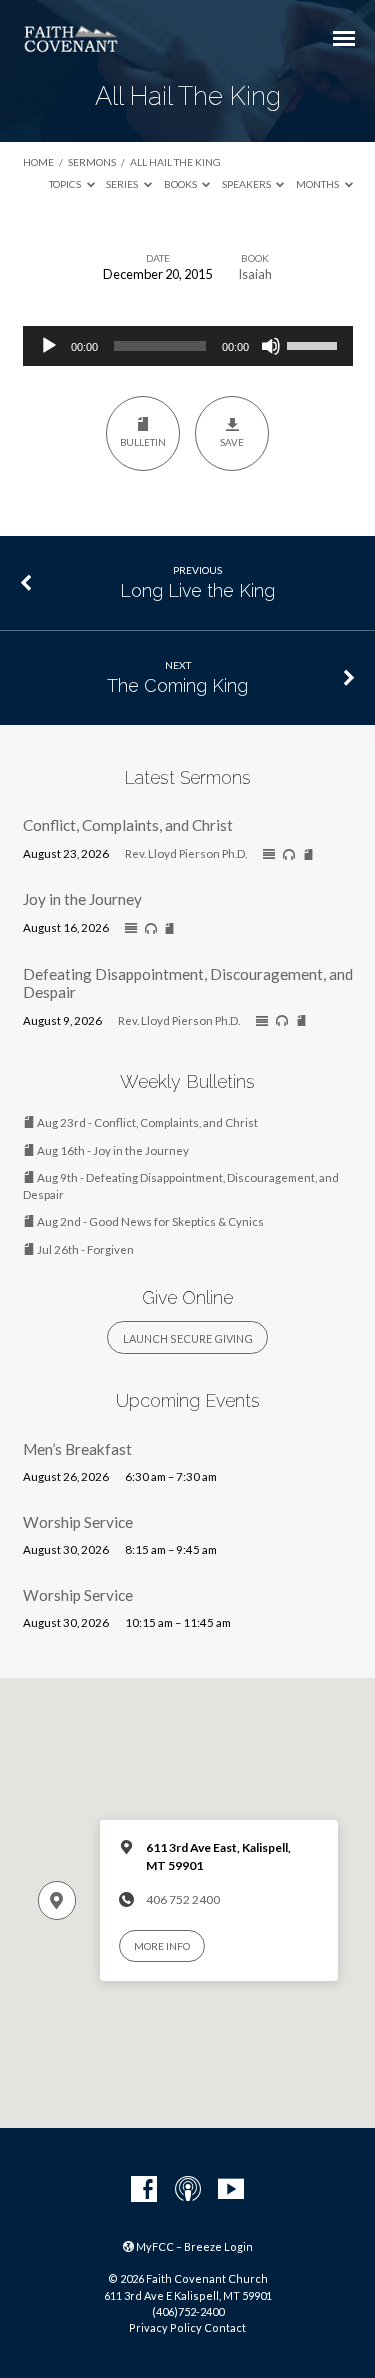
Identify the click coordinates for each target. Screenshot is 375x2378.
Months (318, 184)
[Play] (49, 346)
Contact (225, 2327)
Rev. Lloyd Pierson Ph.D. (186, 853)
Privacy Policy (165, 2327)
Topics (66, 184)
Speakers (247, 184)
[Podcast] (188, 2190)
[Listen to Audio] (289, 855)
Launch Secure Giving (188, 1338)
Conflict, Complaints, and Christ (128, 825)
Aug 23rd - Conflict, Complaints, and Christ (146, 1122)
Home (38, 162)
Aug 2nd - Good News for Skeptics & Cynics (149, 1221)
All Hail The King (175, 162)
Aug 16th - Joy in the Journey (112, 1150)
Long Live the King (197, 590)
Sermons (92, 162)
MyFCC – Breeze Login (193, 2246)
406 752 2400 (183, 1899)
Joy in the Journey (82, 899)
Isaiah (255, 274)
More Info (162, 1946)
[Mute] (271, 346)
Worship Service (78, 1522)
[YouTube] (231, 2190)
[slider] (315, 344)
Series (123, 184)
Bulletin (143, 442)
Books (181, 184)
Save (232, 442)
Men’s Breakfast (77, 1449)
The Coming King (177, 685)
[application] (188, 346)
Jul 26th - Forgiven (84, 1249)
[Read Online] (269, 855)
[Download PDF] (308, 855)
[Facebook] (144, 2190)
